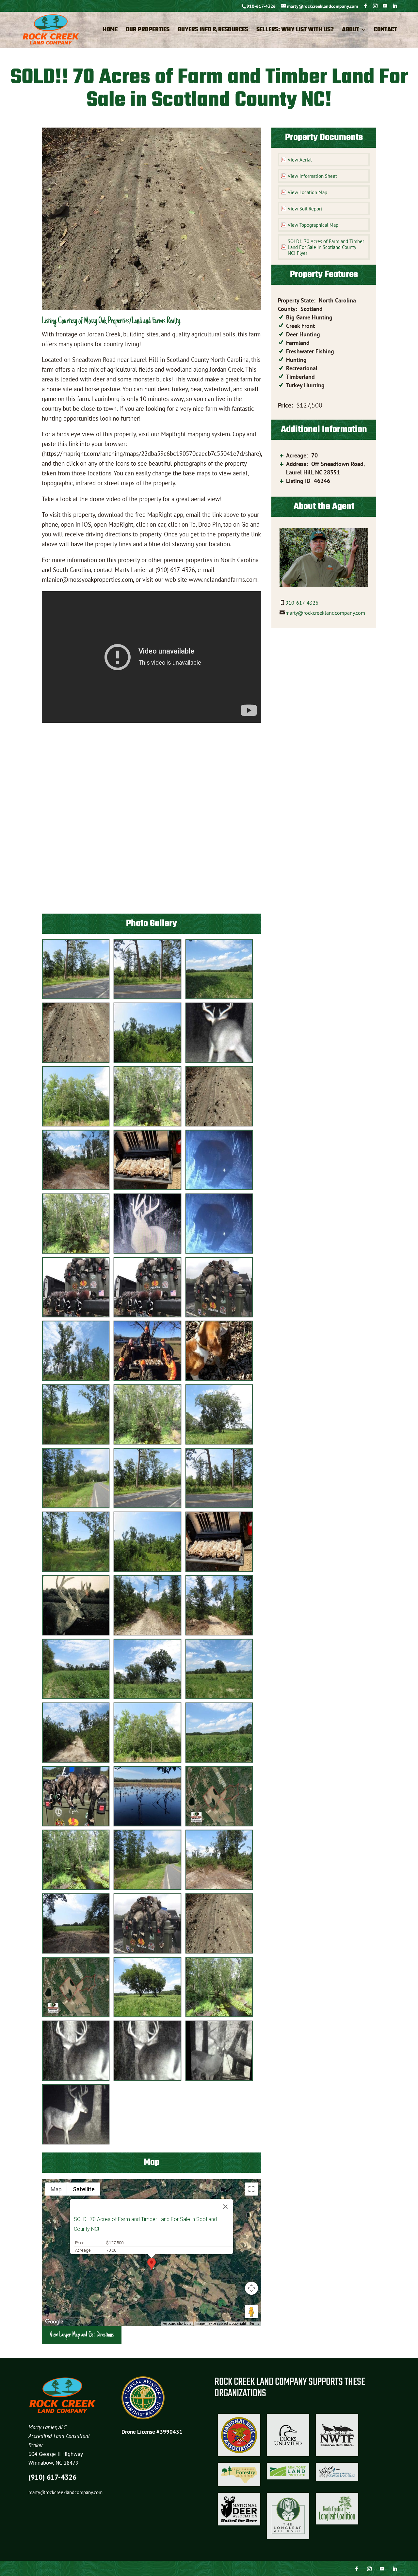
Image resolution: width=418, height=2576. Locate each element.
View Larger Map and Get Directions (82, 2335)
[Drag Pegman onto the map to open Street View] (251, 2312)
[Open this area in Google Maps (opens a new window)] (54, 2322)
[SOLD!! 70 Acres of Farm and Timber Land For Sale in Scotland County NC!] (76, 997)
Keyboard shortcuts (177, 2324)
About (351, 31)
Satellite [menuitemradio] (84, 2189)
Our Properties (148, 31)
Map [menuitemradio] (56, 2189)
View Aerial (300, 160)
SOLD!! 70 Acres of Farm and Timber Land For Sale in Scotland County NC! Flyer (326, 247)
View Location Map (307, 192)
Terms (255, 2324)
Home (110, 31)
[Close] (225, 2207)
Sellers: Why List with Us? (295, 31)
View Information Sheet (312, 176)
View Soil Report (305, 209)
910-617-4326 (261, 6)
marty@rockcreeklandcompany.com (325, 613)
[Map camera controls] (251, 2288)
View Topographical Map (313, 225)
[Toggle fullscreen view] (251, 2189)
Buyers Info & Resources (213, 31)
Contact (386, 31)
